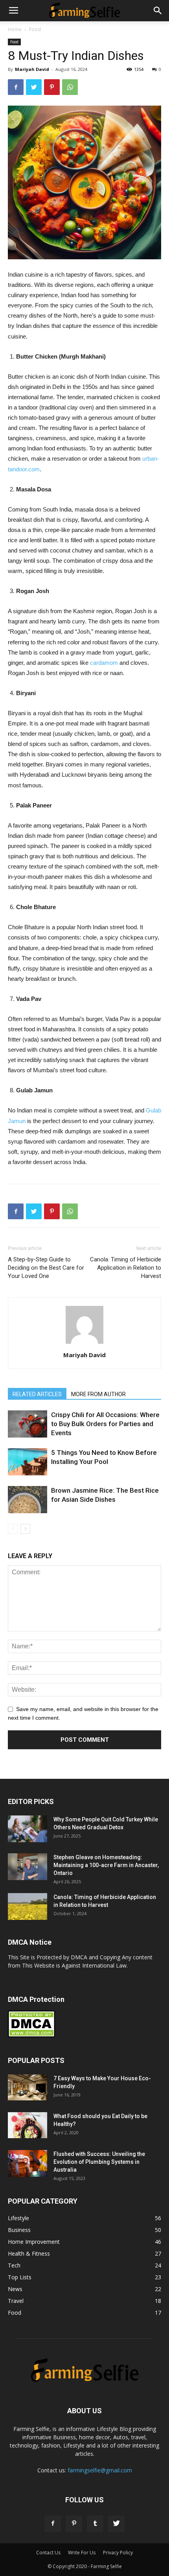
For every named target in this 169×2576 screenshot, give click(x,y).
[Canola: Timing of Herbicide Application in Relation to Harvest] (28, 1907)
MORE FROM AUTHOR (98, 1394)
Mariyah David (32, 69)
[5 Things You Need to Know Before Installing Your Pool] (28, 1462)
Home (15, 29)
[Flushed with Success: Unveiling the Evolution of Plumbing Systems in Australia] (28, 2164)
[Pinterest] (74, 2524)
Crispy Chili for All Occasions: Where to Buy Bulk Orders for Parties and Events (105, 1424)
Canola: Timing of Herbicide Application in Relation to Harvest (126, 1268)
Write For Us (82, 2553)
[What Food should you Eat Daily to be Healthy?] (28, 2125)
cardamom (104, 663)
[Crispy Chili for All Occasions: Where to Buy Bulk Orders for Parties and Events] (28, 1424)
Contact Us (48, 2553)
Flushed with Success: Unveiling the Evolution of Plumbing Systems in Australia (99, 2162)
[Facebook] (53, 2524)
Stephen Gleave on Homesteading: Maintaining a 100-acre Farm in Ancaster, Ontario (106, 1865)
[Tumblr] (95, 2524)
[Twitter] (116, 2524)
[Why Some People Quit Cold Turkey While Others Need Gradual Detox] (28, 1829)
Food (35, 29)
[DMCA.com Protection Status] (31, 2036)
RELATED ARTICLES (37, 1394)
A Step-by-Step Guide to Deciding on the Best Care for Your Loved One (46, 1268)
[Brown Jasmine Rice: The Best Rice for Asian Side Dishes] (28, 1500)
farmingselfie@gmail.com (100, 2470)
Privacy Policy (118, 2553)
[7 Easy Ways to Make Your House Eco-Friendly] (28, 2088)
